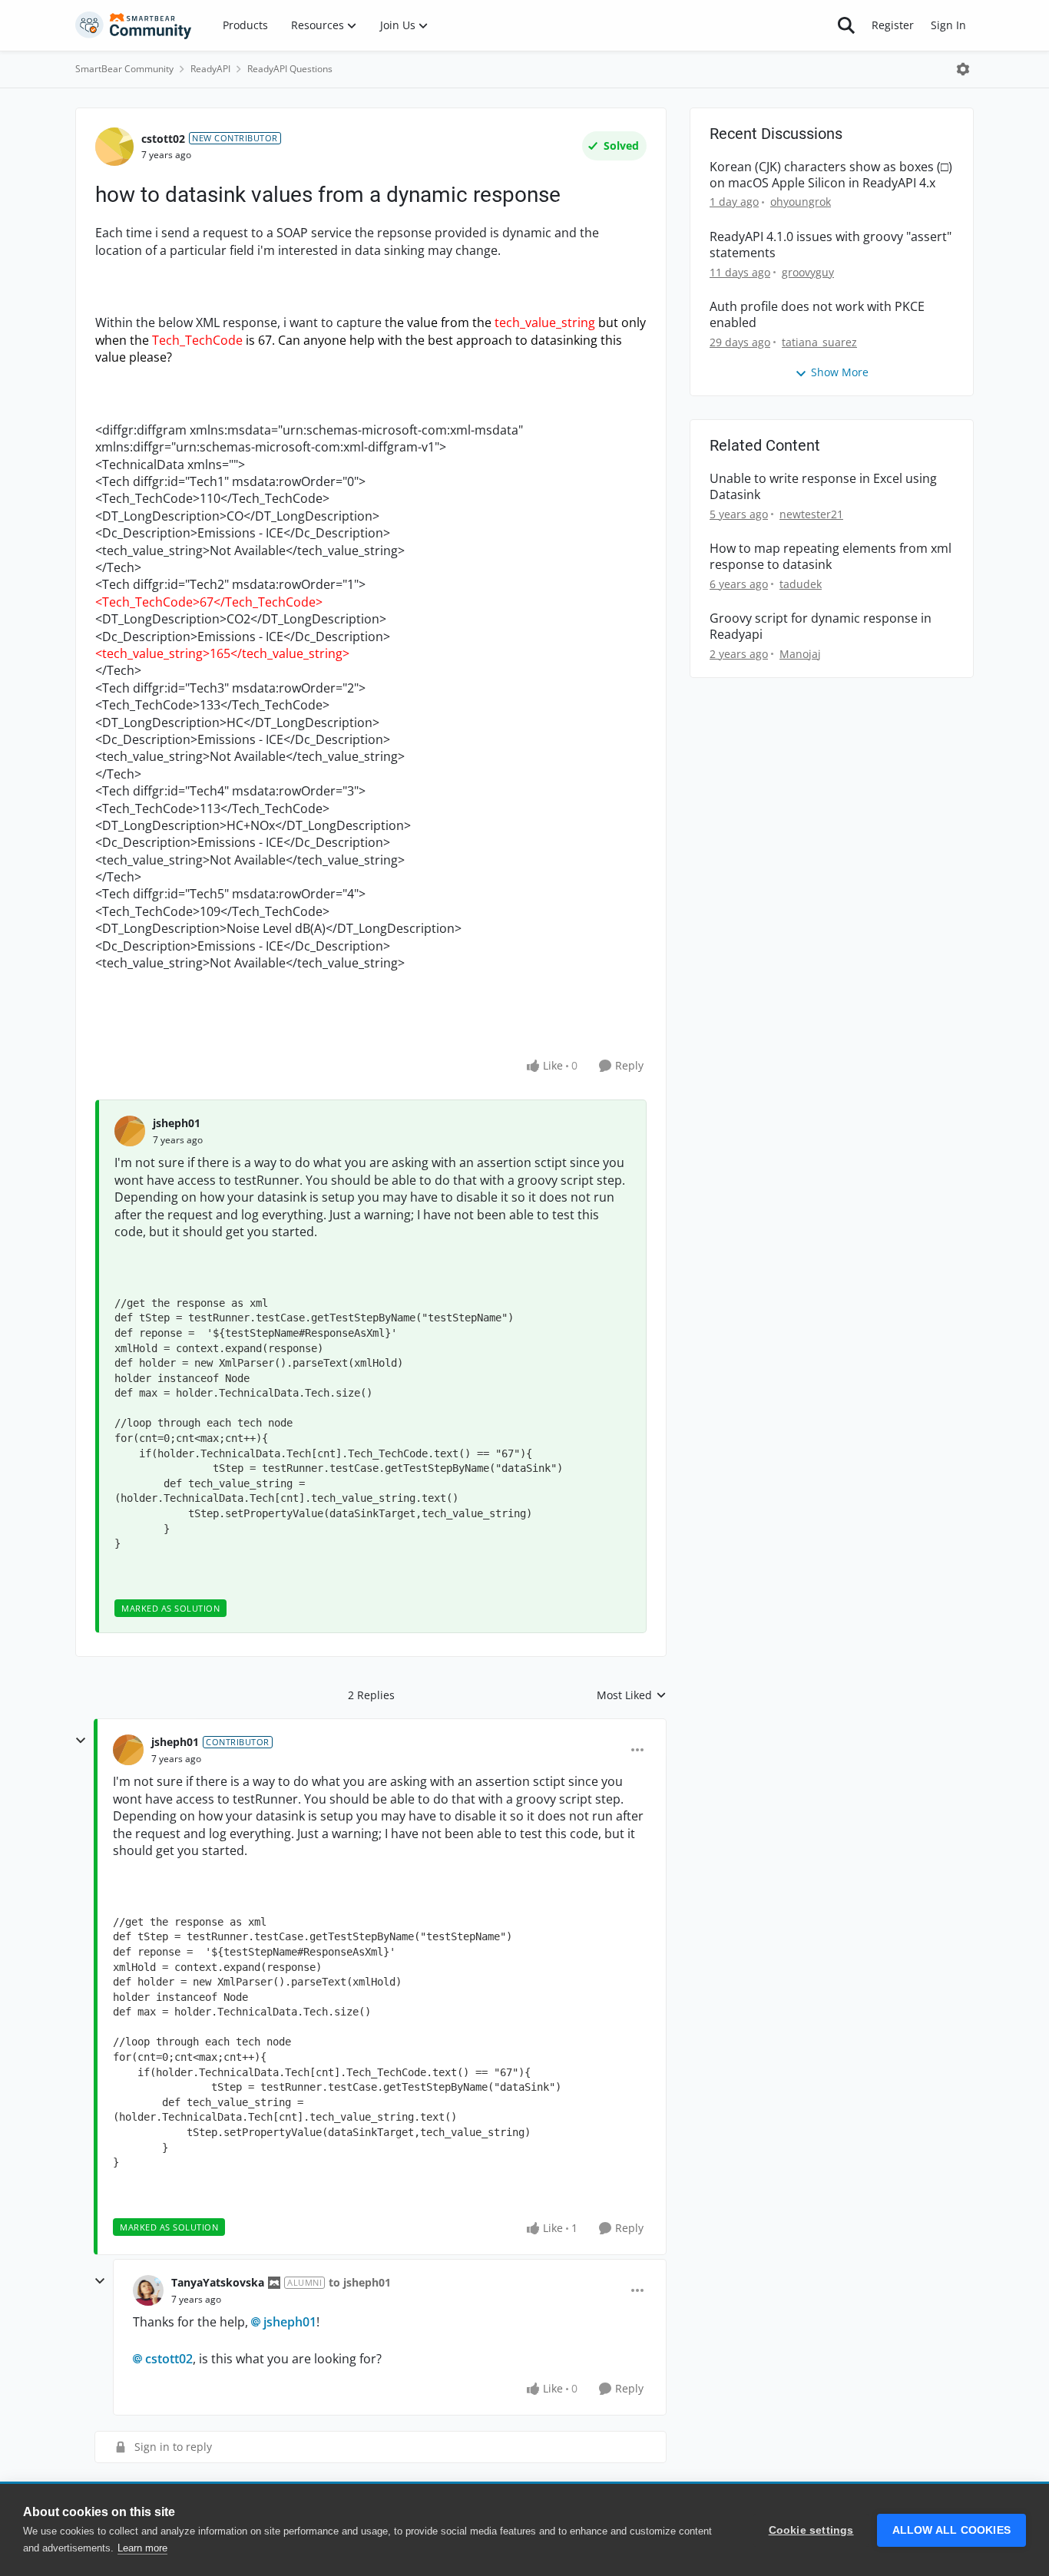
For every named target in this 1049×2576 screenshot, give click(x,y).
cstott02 (163, 139)
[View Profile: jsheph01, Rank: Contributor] (128, 1750)
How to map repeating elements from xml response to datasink (831, 557)
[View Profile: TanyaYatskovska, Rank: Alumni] (148, 2290)
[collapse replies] (81, 1741)
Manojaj (800, 654)
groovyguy (808, 272)
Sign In (948, 25)
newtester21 (811, 514)
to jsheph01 (360, 2282)
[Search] (846, 25)
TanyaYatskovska (218, 2282)
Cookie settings (811, 2530)
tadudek (801, 584)
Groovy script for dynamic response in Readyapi (821, 627)
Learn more (142, 2548)
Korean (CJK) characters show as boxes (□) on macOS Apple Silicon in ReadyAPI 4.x (831, 175)
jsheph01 (177, 1123)
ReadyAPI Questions (290, 69)
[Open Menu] (963, 69)
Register (893, 25)
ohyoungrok (801, 202)
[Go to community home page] (134, 25)
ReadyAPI (210, 69)
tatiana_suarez (819, 342)
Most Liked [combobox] (632, 1695)
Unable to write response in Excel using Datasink (823, 487)
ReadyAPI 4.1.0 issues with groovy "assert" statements (831, 245)
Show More (840, 372)
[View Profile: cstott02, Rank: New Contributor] (114, 147)
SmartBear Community (124, 69)
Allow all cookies (951, 2530)
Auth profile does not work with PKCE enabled (817, 315)
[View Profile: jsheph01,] (130, 1131)
